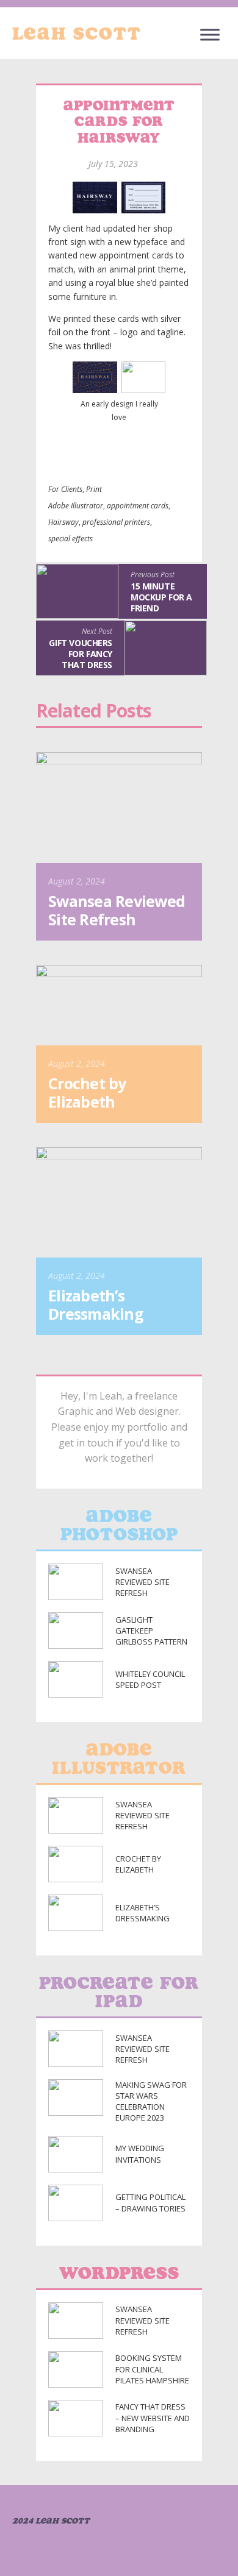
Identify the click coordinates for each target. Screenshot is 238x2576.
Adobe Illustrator (76, 506)
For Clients (65, 489)
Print (94, 489)
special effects (70, 539)
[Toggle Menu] (210, 34)
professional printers (116, 522)
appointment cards (138, 506)
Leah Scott (77, 34)
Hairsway (63, 522)
